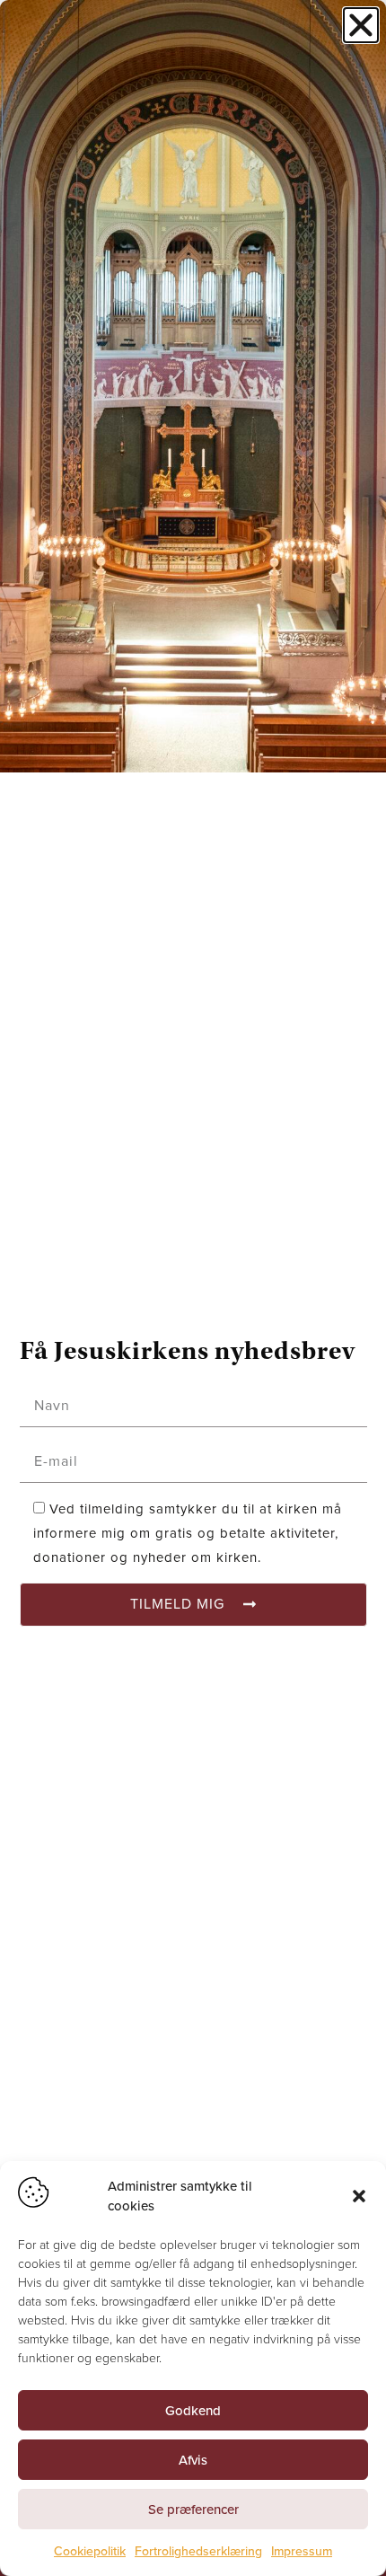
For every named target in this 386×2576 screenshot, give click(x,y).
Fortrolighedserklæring (198, 2551)
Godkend (193, 2411)
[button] (359, 2196)
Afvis (193, 2460)
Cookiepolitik (90, 2551)
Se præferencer (193, 2510)
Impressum (302, 2551)
